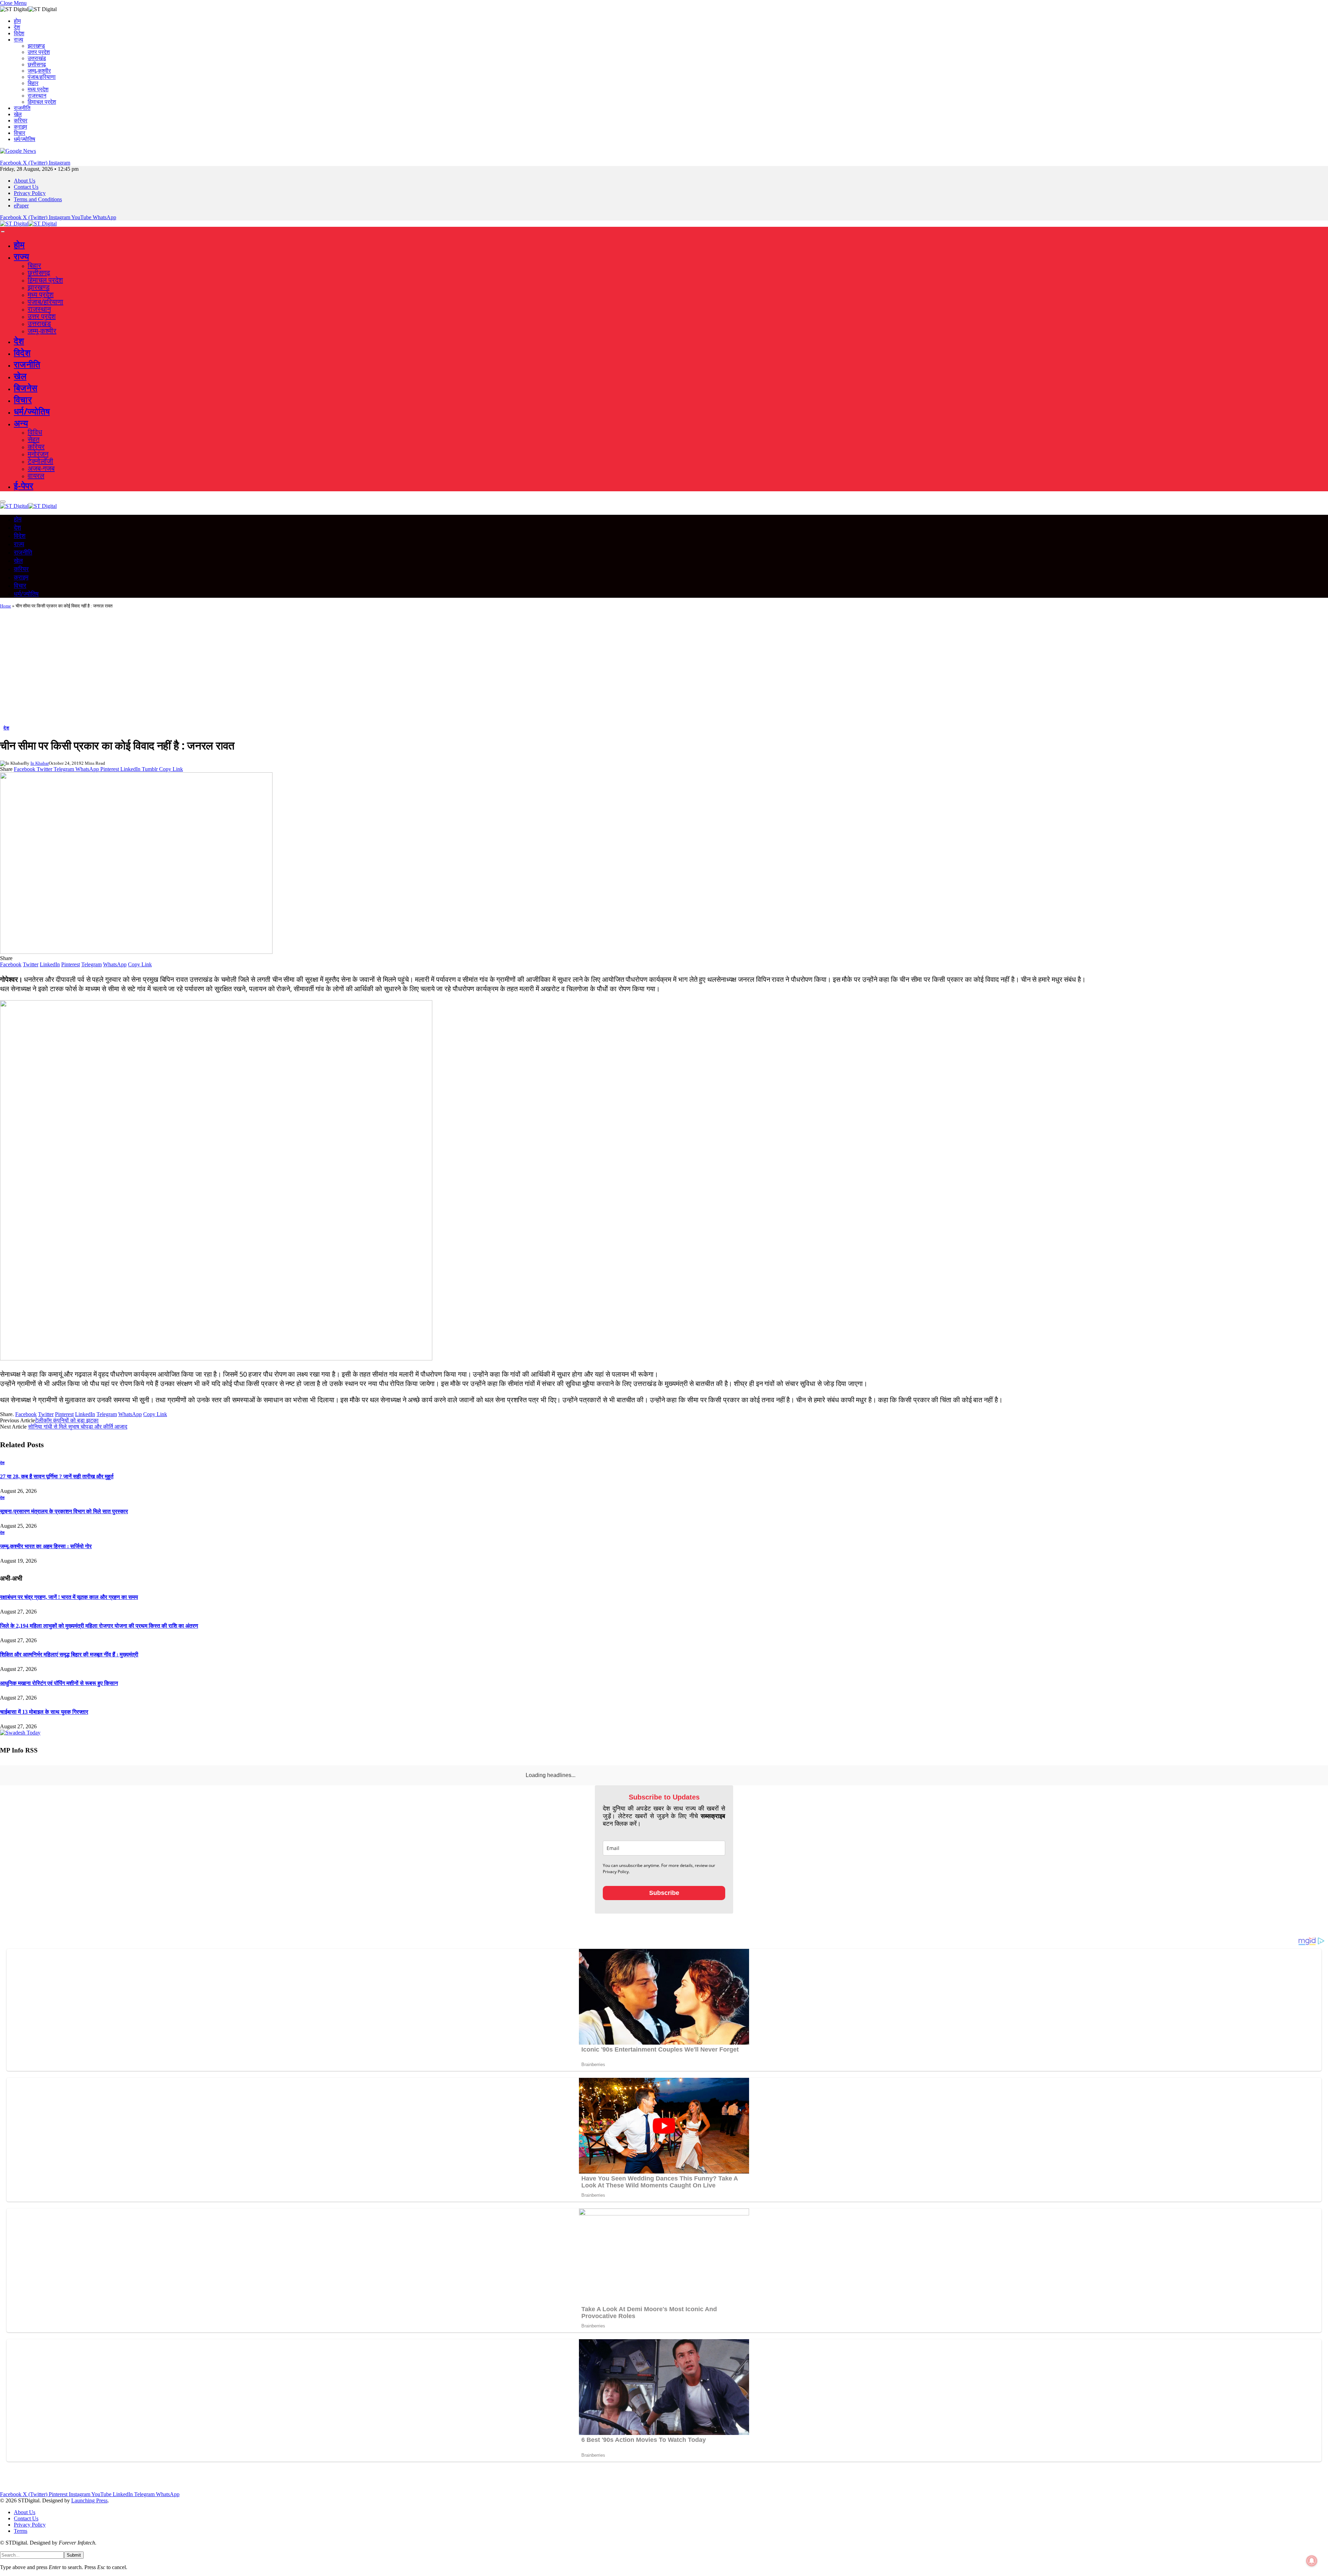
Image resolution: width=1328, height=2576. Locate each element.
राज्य (19, 40)
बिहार (33, 83)
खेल (18, 114)
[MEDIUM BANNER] (216, 1358)
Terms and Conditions (38, 199)
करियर (21, 120)
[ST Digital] (28, 224)
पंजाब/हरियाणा (42, 77)
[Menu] (3, 232)
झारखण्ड (36, 46)
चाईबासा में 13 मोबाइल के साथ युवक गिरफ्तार (44, 1712)
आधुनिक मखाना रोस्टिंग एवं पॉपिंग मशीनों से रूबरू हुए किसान (59, 1683)
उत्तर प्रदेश (39, 52)
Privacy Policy (30, 193)
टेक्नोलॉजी (40, 461)
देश (17, 27)
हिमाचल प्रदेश (42, 102)
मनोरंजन (38, 454)
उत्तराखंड (37, 58)
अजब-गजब (41, 468)
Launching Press (89, 2516)
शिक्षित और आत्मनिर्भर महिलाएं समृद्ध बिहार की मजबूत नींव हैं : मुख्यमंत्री (69, 1654)
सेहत (34, 439)
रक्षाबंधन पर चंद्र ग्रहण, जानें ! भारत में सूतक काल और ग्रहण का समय (69, 1597)
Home (6, 606)
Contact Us (26, 187)
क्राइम (20, 127)
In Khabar (40, 763)
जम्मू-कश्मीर (39, 71)
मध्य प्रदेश (38, 89)
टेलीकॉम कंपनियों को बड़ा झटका (67, 1420)
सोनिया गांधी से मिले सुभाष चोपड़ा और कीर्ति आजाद (78, 1427)
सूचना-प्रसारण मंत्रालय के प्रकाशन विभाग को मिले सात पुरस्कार (64, 1511)
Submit (74, 2571)
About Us (25, 181)
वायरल (36, 476)
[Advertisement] (664, 669)
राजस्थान (37, 96)
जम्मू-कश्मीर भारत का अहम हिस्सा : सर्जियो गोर (46, 1546)
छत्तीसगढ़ (37, 64)
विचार (20, 133)
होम (17, 21)
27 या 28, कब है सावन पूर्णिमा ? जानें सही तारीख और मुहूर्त (57, 1476)
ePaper (21, 206)
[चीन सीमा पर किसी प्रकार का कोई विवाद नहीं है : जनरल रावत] (136, 952)
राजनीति (22, 108)
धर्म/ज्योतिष (25, 139)
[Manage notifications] (1312, 2561)
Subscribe (664, 1908)
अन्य (21, 423)
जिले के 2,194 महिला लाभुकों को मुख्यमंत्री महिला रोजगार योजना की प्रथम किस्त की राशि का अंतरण (99, 1626)
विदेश (19, 33)
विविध (35, 432)
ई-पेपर (24, 485)
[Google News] (18, 151)
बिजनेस (26, 388)
